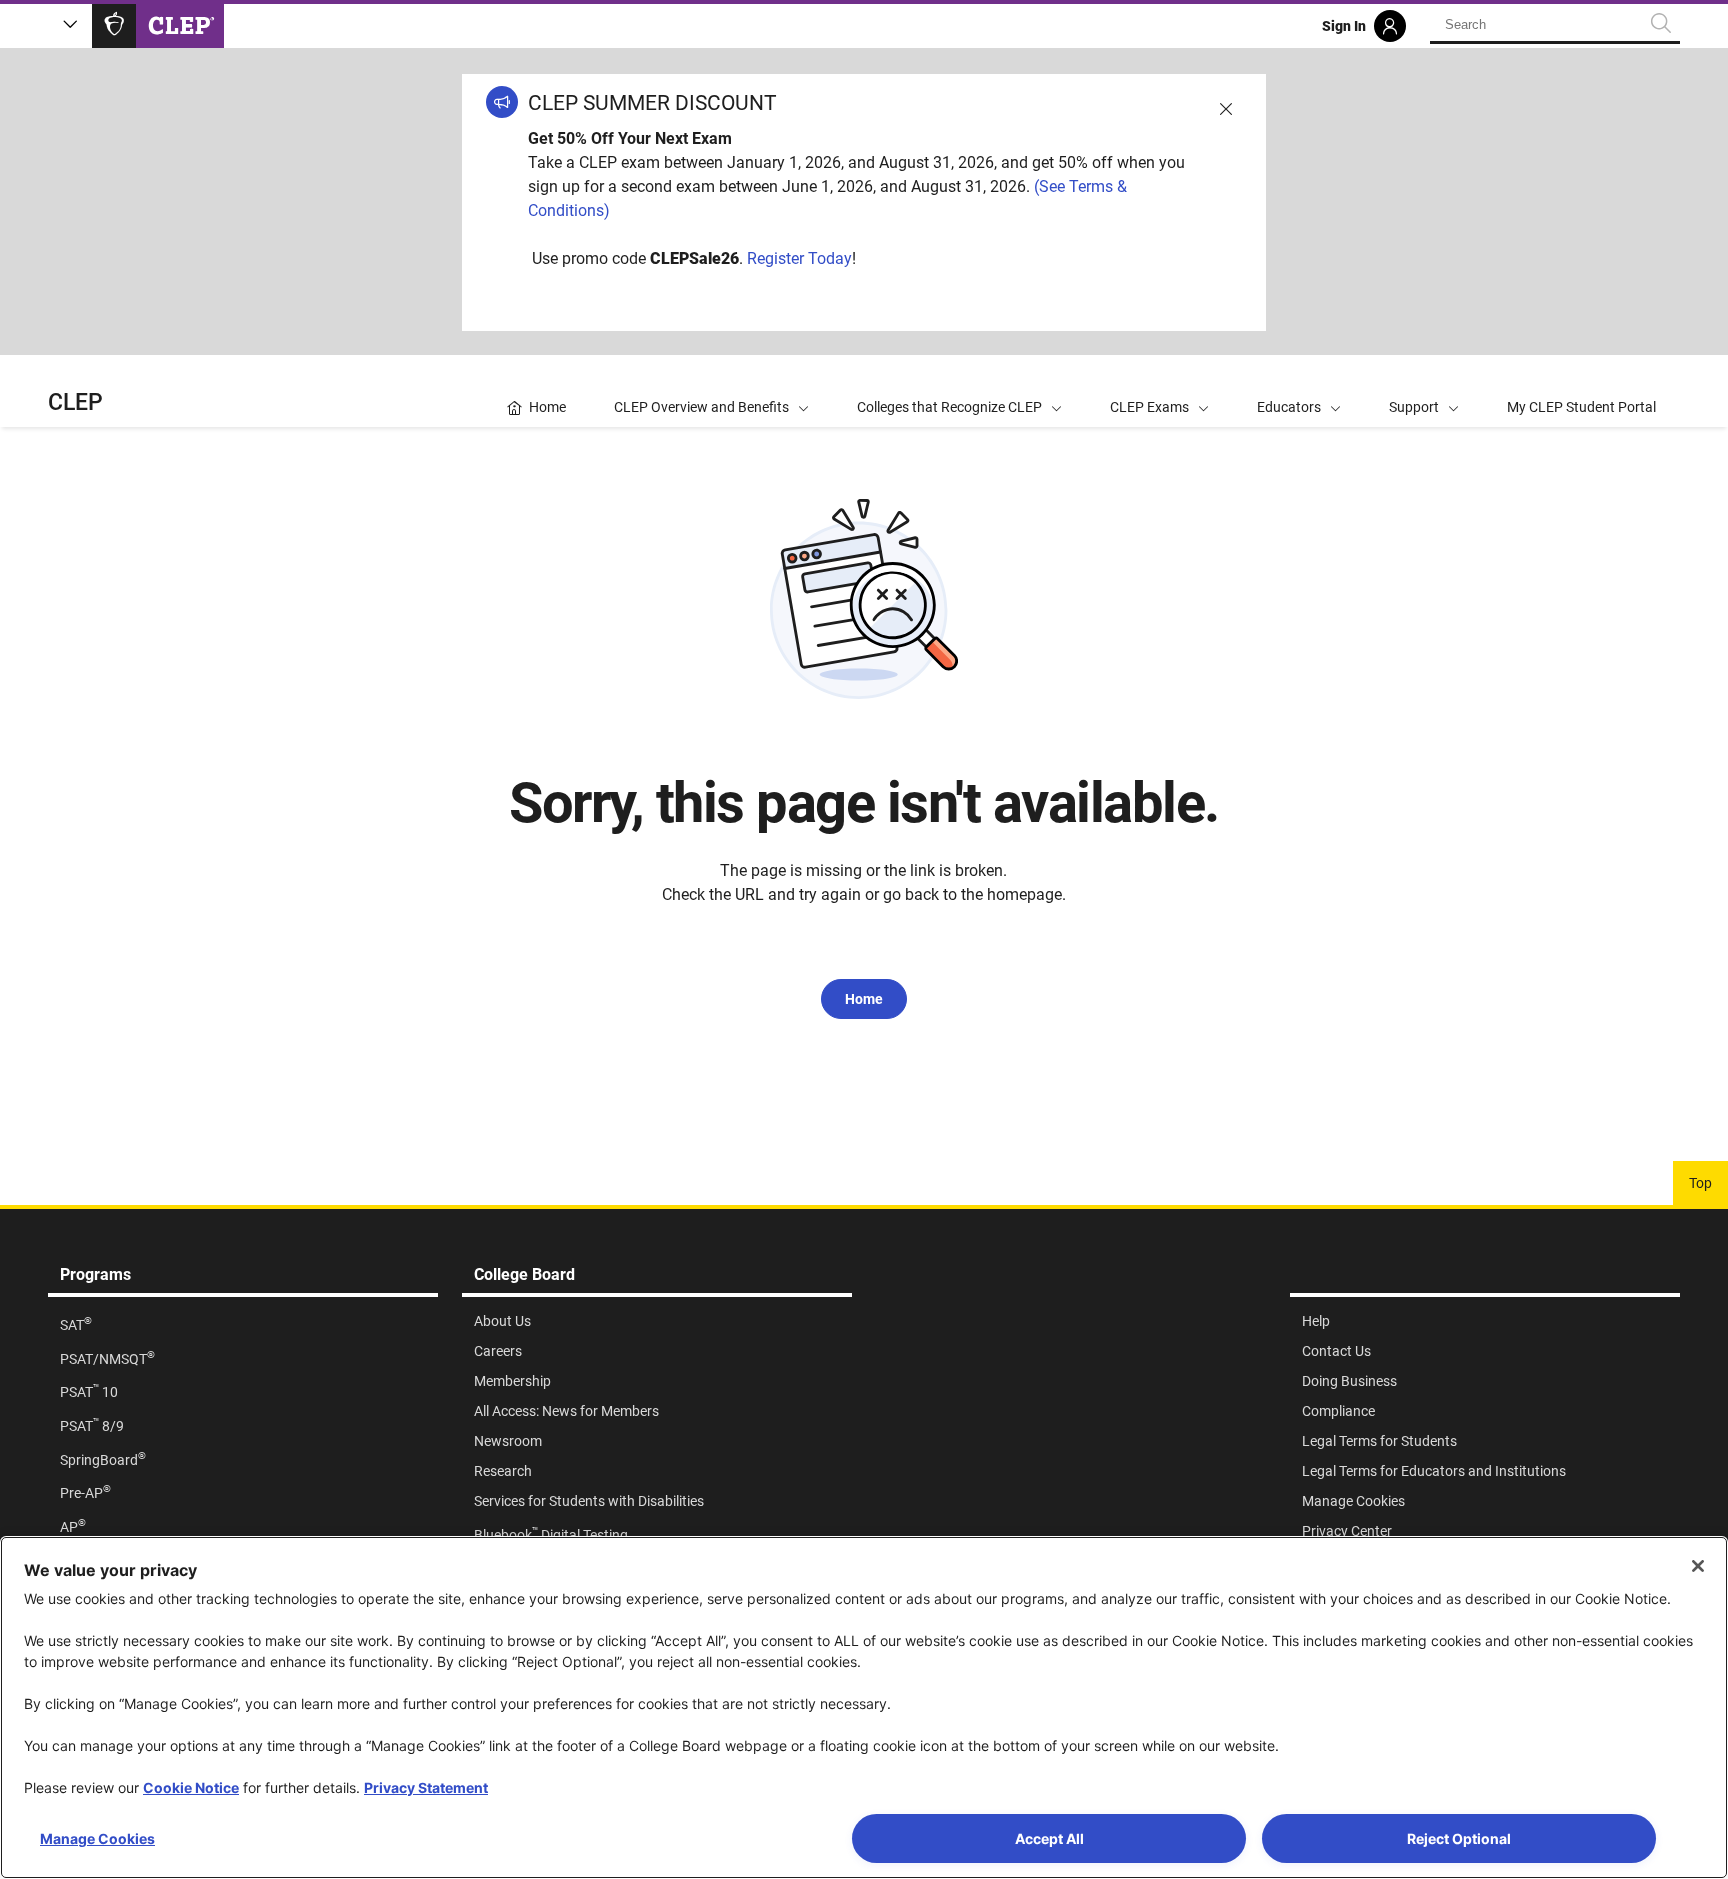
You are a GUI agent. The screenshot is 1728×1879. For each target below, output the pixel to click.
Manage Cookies (97, 1838)
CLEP (75, 402)
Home (864, 999)
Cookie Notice (191, 1787)
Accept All (1049, 1838)
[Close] (1698, 1566)
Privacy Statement (426, 1787)
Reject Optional (1459, 1838)
